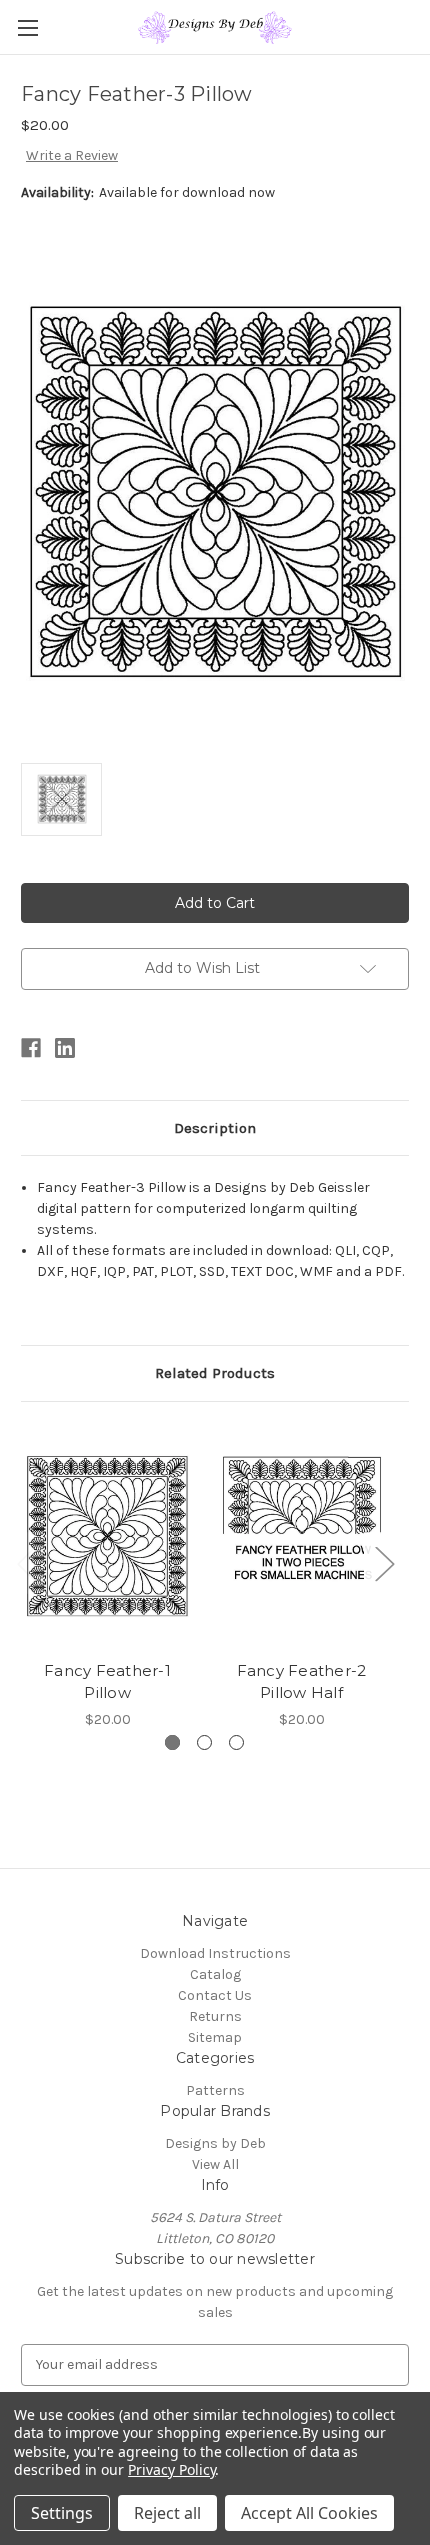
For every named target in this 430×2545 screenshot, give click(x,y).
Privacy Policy (171, 2469)
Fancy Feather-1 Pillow (107, 1682)
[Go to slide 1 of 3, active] (172, 1742)
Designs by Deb (215, 2143)
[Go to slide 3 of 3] (236, 1742)
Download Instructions (215, 1953)
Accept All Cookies (309, 2513)
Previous (26, 1562)
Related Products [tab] (215, 1373)
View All (215, 2164)
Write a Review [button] (72, 155)
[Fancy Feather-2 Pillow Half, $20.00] (301, 1536)
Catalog (215, 1974)
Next (384, 1562)
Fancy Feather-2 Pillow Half (302, 1682)
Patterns (215, 2090)
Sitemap (215, 2037)
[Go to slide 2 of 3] (204, 1742)
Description (215, 1128)
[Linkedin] (65, 1048)
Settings (62, 2513)
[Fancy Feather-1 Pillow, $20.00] (107, 1536)
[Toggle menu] (27, 27)
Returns (215, 2016)
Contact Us (215, 1995)
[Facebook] (31, 1048)
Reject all (167, 2513)
